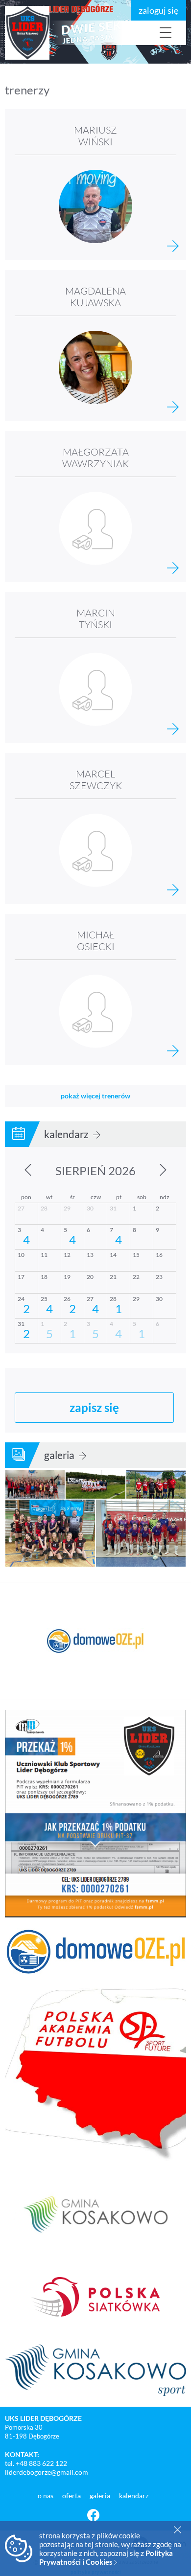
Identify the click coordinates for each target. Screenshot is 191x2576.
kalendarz (67, 1134)
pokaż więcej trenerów (95, 1096)
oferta (72, 2496)
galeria (60, 1455)
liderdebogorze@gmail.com (47, 2472)
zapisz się (94, 1407)
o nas (46, 2496)
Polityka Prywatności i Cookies (106, 2557)
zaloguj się (158, 10)
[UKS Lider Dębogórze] (59, 33)
